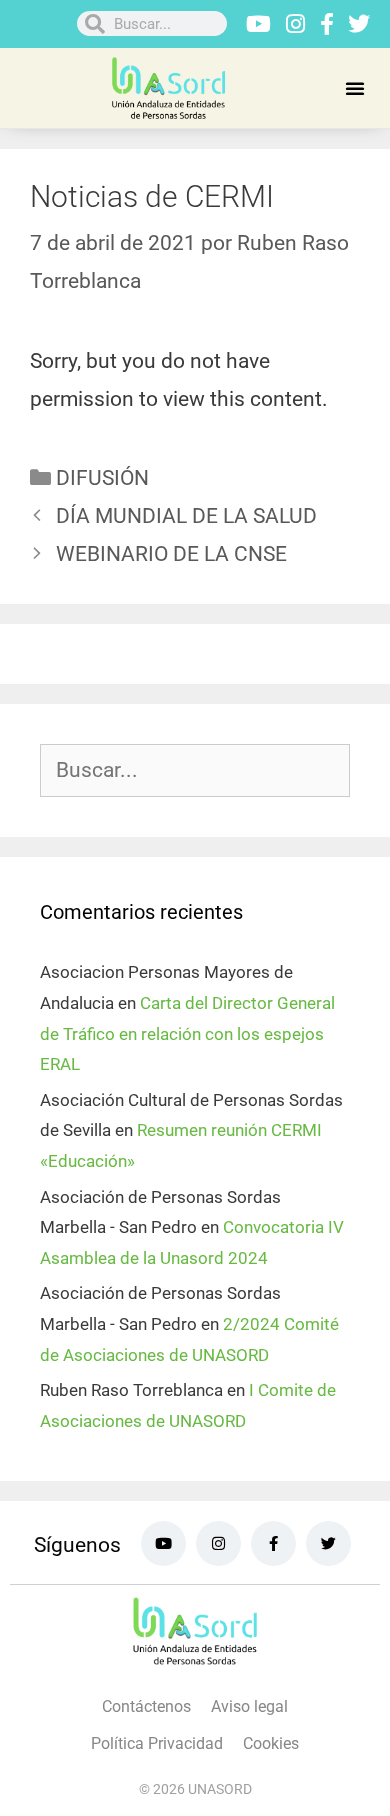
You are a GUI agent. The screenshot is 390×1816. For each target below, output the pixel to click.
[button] (355, 88)
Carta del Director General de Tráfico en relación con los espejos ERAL (187, 1033)
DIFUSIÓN (102, 478)
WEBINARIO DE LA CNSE (171, 554)
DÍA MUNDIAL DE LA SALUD (186, 516)
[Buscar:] (195, 771)
